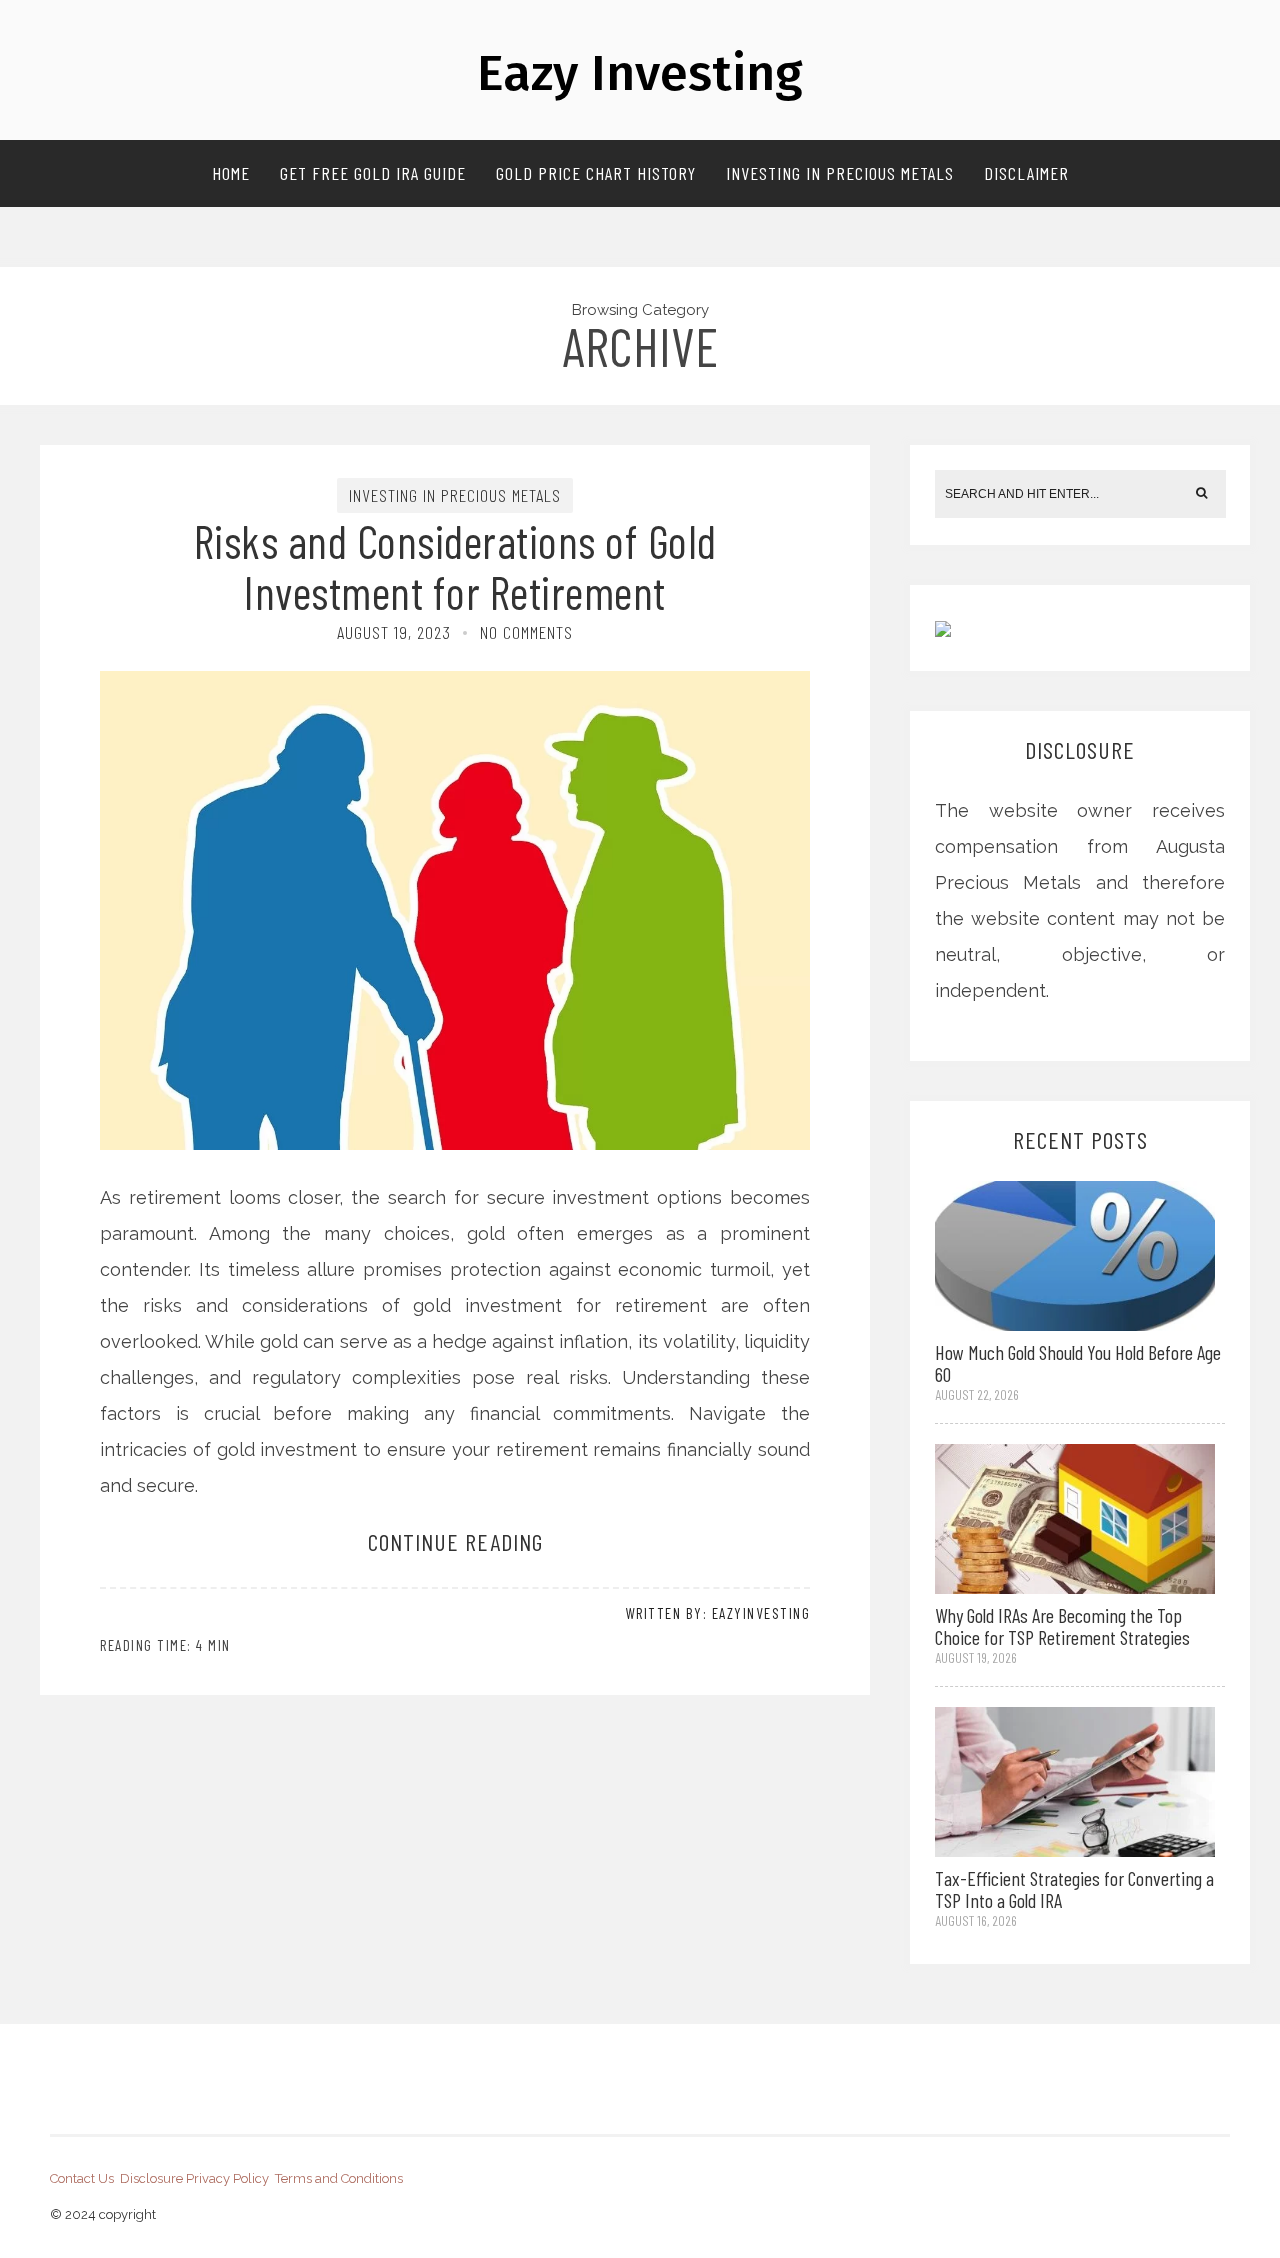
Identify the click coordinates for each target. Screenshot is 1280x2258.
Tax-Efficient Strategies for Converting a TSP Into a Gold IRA (1074, 1889)
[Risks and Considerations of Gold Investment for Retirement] (455, 816)
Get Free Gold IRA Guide (373, 173)
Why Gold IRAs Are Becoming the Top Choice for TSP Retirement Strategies (1062, 1626)
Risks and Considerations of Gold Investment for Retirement (455, 566)
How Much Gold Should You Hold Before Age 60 (1078, 1363)
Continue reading (455, 1541)
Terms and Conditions (339, 2178)
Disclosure (151, 2178)
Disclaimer (1026, 173)
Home (231, 173)
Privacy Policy (227, 2178)
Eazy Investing (640, 73)
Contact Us (82, 2178)
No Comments (526, 632)
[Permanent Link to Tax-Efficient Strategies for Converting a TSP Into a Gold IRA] (1075, 1780)
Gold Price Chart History (596, 173)
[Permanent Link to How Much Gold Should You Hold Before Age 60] (1075, 1253)
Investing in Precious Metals (840, 173)
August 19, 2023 (394, 632)
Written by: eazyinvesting (718, 1613)
